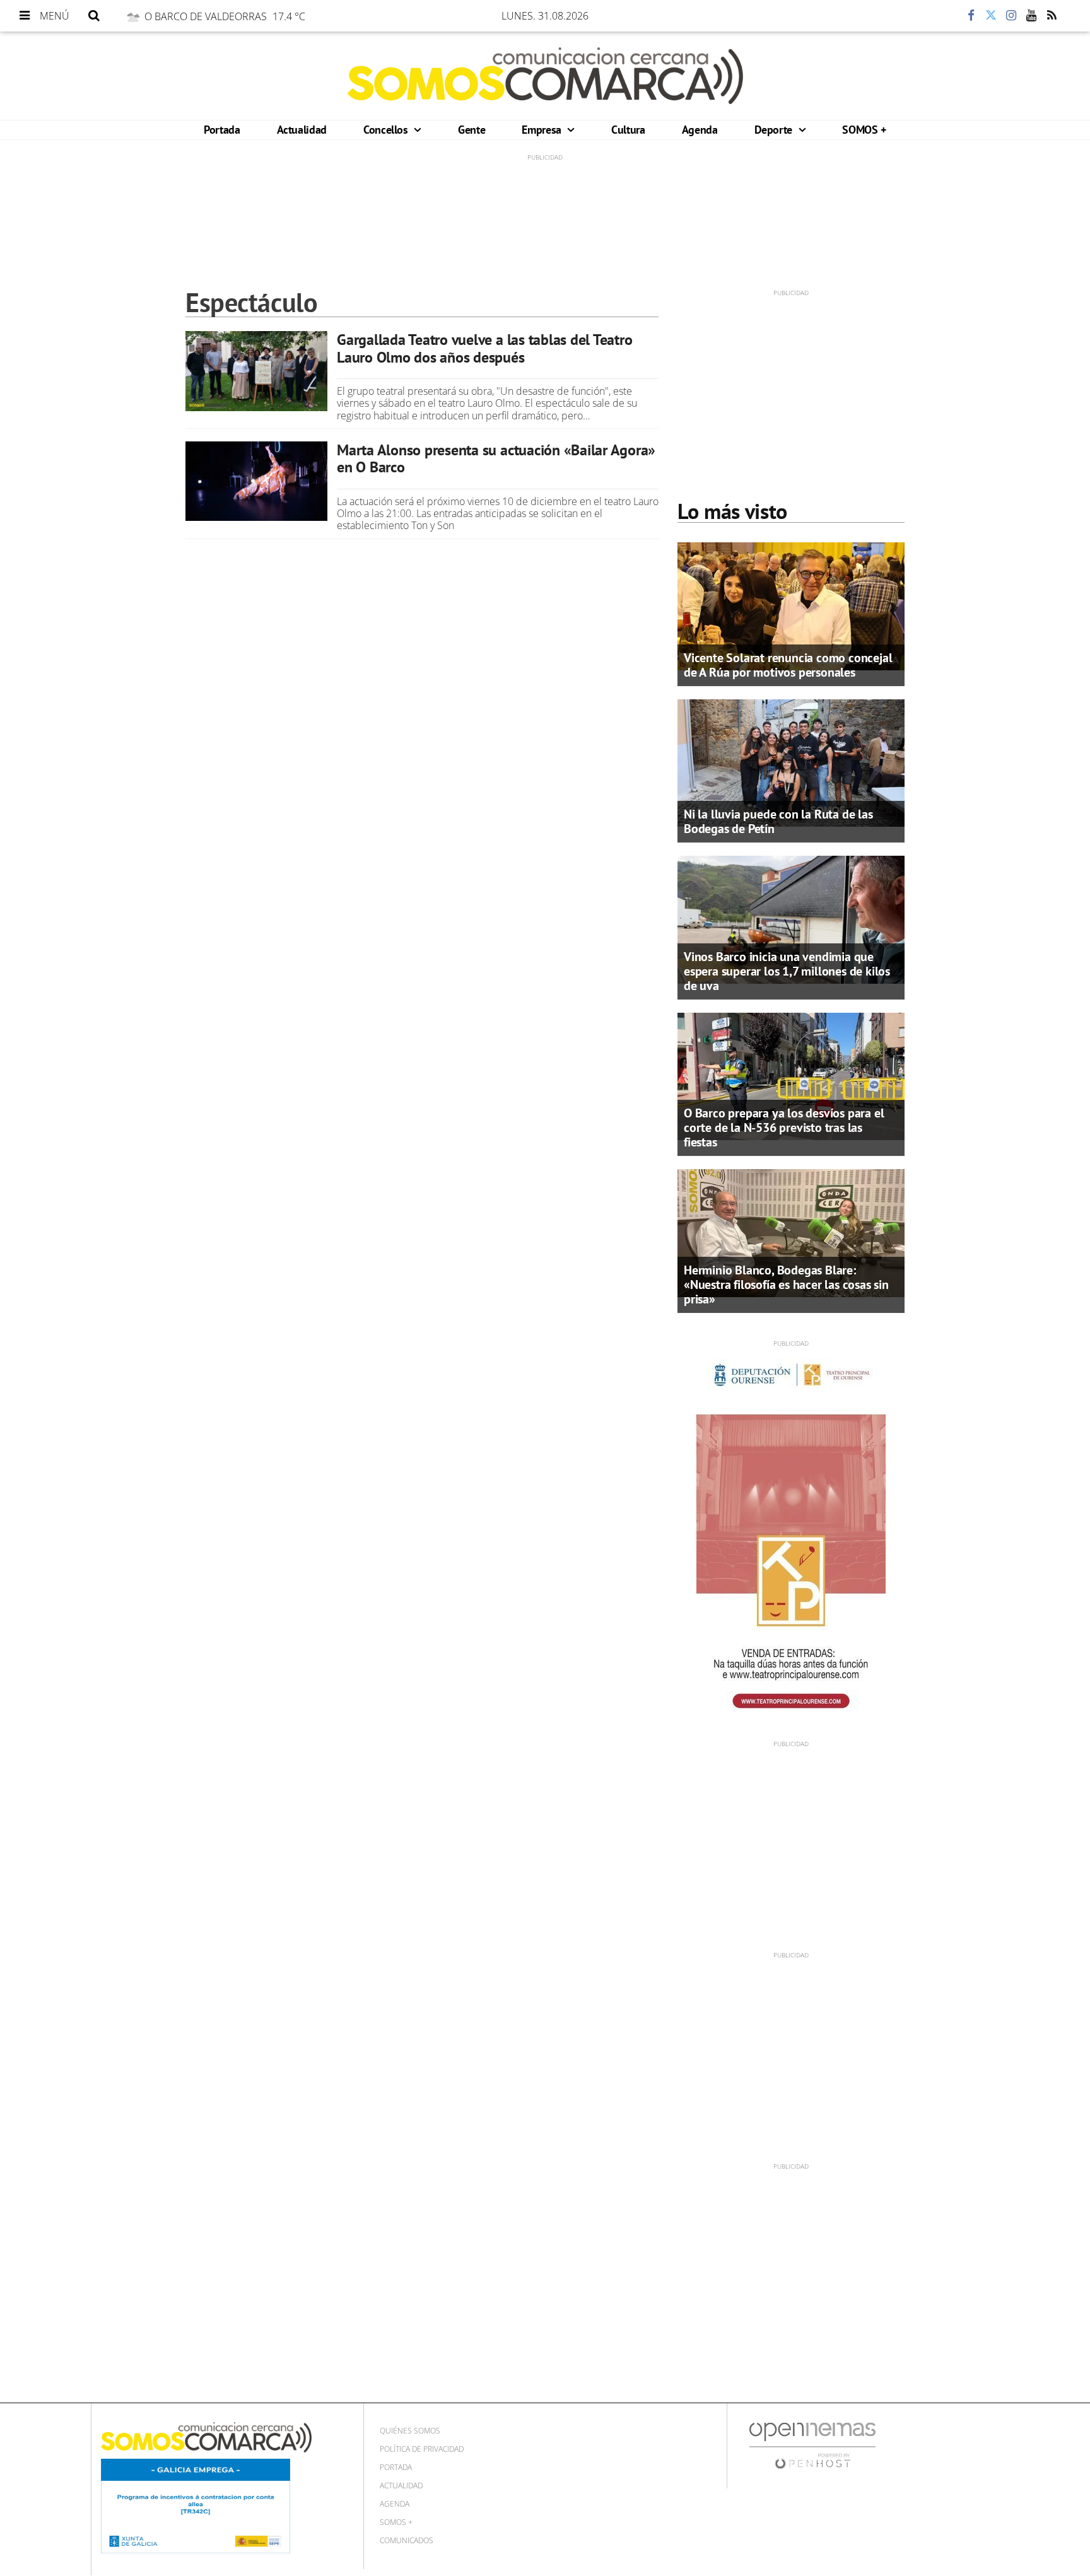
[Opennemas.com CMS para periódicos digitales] (812, 2445)
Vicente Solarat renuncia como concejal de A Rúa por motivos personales (788, 665)
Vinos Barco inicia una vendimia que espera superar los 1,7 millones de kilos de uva (787, 971)
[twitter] (991, 16)
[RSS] (1052, 16)
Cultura (628, 130)
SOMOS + (864, 130)
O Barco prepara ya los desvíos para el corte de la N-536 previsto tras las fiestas (784, 1128)
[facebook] (971, 16)
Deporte (775, 130)
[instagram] (1011, 16)
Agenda (700, 130)
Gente (472, 130)
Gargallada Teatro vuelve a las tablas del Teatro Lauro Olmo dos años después (484, 348)
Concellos (387, 130)
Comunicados (407, 2540)
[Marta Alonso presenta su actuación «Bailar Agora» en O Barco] (256, 481)
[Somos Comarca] (545, 76)
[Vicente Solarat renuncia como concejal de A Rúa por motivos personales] (791, 605)
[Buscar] (94, 16)
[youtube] (1031, 16)
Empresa (543, 130)
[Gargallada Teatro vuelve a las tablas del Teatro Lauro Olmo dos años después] (256, 371)
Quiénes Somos (410, 2431)
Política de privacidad (422, 2449)
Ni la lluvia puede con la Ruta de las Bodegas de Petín (778, 821)
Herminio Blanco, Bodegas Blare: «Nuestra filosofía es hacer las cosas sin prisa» (786, 1285)
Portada (222, 130)
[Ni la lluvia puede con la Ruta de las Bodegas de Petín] (791, 762)
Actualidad (302, 130)
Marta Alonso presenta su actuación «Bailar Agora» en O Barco (496, 459)
